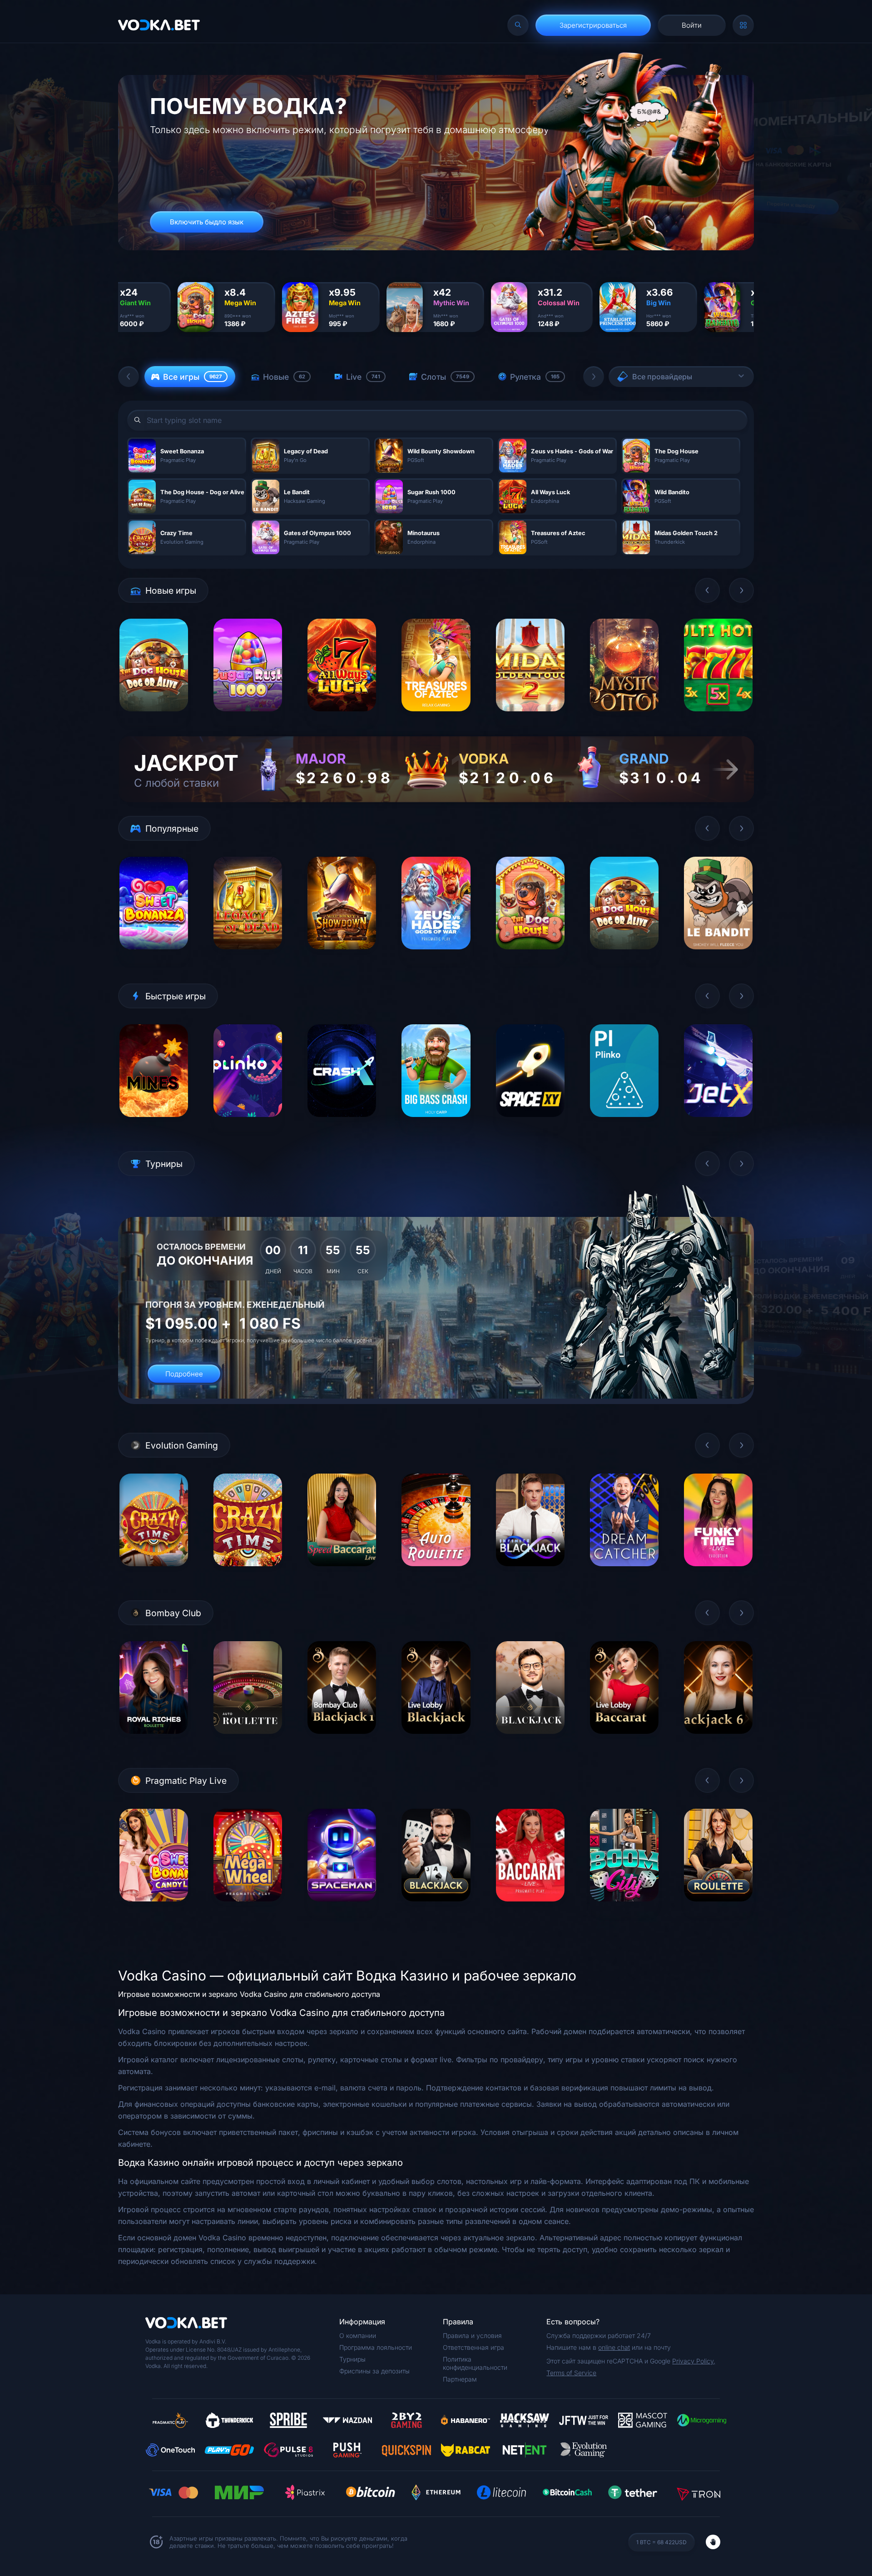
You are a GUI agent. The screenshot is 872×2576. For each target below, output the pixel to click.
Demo (154, 718)
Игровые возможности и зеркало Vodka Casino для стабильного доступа (249, 1994)
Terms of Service (571, 2373)
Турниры (352, 2359)
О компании (358, 2335)
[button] (129, 377)
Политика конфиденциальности (475, 2363)
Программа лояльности (376, 2347)
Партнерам (460, 2379)
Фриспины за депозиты (374, 2371)
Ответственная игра (473, 2347)
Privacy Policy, (694, 2361)
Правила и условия (472, 2335)
